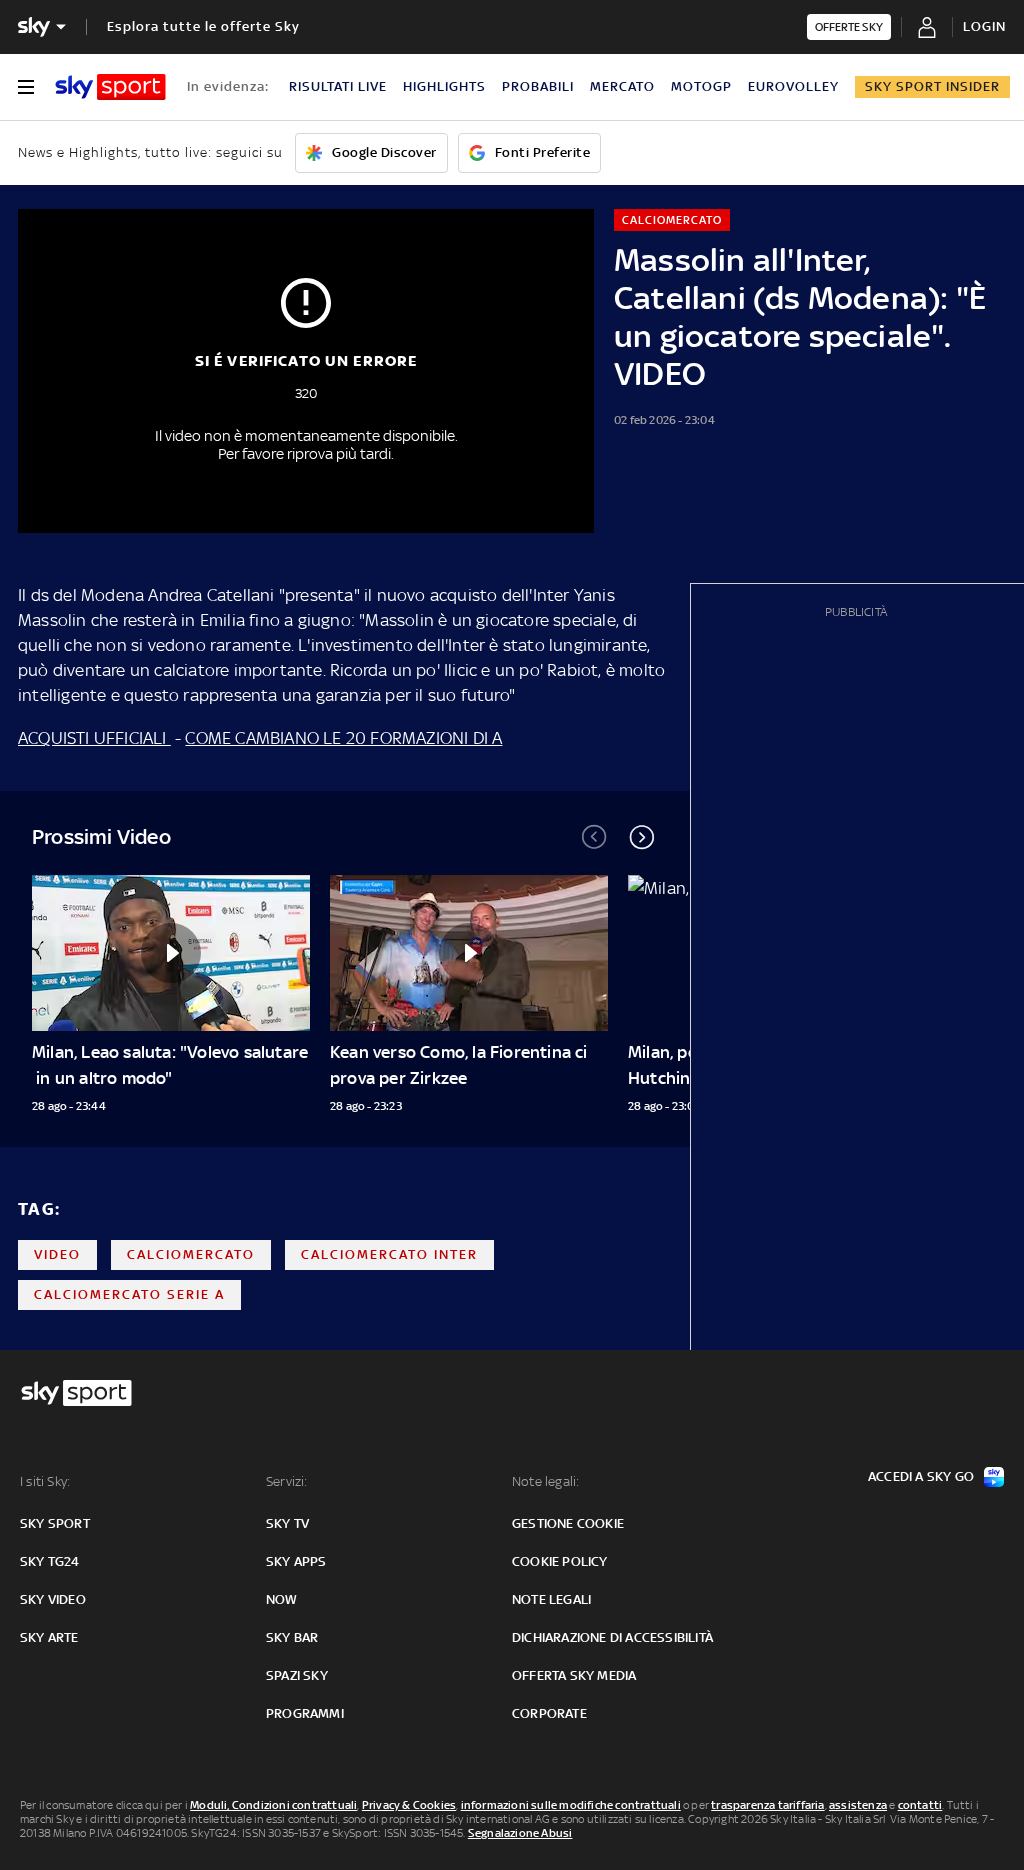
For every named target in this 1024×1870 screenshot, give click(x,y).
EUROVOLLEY (793, 86)
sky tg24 (50, 1561)
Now (282, 1599)
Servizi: (287, 1481)
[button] (642, 837)
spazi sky (297, 1675)
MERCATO (622, 86)
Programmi (305, 1713)
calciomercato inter (389, 1254)
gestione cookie (568, 1523)
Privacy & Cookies (409, 1805)
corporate (549, 1713)
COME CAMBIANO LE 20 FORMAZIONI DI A (343, 738)
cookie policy (560, 1561)
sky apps (296, 1561)
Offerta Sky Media (574, 1675)
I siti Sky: (45, 1481)
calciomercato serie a (129, 1294)
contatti (920, 1805)
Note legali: (545, 1481)
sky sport (55, 1523)
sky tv (287, 1523)
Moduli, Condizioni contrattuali (273, 1805)
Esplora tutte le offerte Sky (203, 26)
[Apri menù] (26, 87)
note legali (551, 1599)
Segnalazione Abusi (520, 1833)
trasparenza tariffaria (767, 1805)
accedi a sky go (921, 1476)
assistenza (858, 1805)
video (57, 1254)
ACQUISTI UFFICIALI (94, 738)
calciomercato (191, 1254)
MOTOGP (701, 86)
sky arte (49, 1637)
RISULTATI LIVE (338, 86)
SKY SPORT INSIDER (932, 86)
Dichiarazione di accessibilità (612, 1637)
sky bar (292, 1637)
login (984, 26)
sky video (53, 1599)
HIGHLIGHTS (444, 86)
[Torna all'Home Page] (110, 87)
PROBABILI (538, 86)
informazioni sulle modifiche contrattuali (571, 1805)
